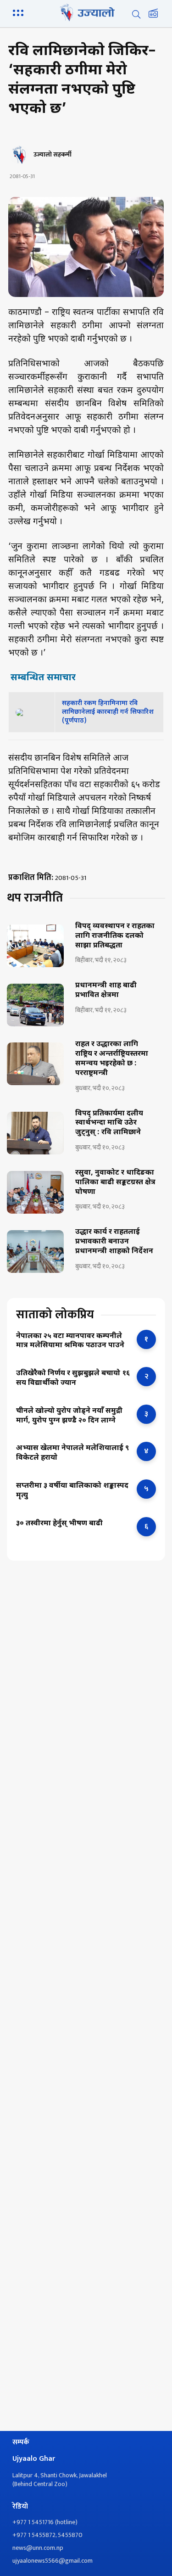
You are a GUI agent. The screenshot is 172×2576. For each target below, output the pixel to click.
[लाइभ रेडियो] (153, 14)
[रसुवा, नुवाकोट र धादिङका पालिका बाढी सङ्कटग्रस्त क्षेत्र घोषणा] (35, 1192)
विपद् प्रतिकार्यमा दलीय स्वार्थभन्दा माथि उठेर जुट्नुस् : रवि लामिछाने (109, 1124)
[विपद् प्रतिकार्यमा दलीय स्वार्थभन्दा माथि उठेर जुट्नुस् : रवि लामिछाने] (35, 1133)
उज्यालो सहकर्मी (53, 155)
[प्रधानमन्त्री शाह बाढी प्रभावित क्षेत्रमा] (35, 1005)
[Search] (136, 14)
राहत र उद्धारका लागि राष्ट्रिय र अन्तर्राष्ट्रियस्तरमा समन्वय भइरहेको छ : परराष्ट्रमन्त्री (112, 1059)
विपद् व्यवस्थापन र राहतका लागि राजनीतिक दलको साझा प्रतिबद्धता (115, 936)
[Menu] (20, 12)
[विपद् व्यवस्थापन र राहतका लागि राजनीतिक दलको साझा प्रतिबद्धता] (35, 946)
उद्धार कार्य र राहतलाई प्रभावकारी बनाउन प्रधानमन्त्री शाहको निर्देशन (114, 1242)
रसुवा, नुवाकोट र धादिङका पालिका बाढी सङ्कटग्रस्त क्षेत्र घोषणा (115, 1183)
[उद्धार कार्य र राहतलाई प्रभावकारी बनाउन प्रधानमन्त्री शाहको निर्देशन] (35, 1252)
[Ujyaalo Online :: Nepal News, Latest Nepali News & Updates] (86, 12)
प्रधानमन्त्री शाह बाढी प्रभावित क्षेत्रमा (106, 991)
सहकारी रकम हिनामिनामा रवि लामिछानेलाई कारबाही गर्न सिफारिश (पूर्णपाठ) (108, 712)
